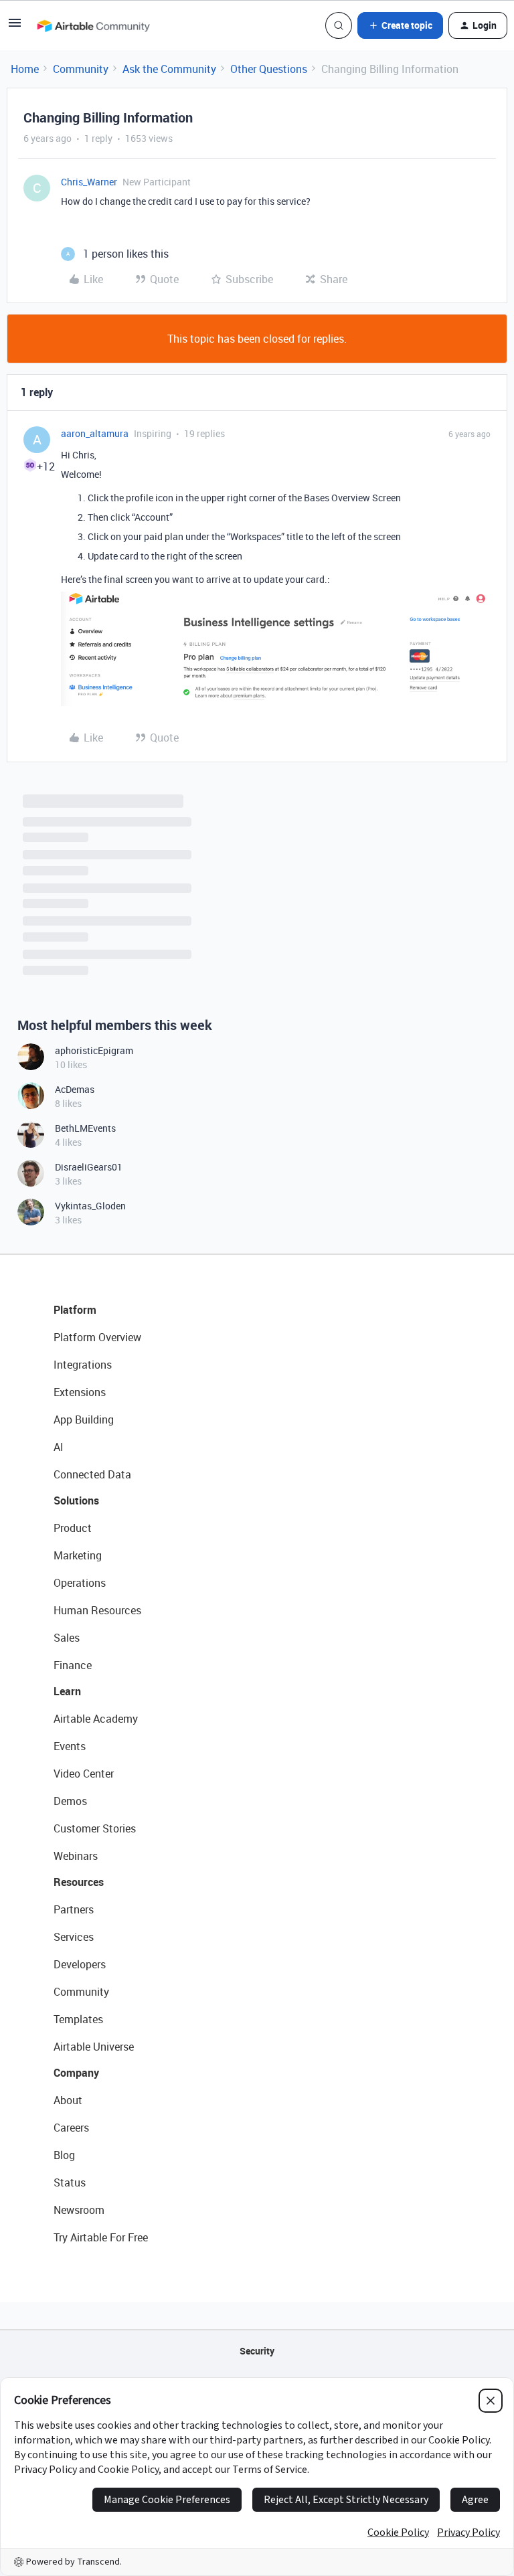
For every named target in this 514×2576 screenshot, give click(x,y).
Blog (64, 2155)
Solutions (76, 1500)
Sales (67, 1638)
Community (81, 69)
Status (70, 2182)
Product (73, 1528)
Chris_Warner (89, 182)
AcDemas (75, 1089)
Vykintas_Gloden (90, 1206)
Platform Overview (97, 1337)
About (68, 2100)
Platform (75, 1310)
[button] (15, 27)
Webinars (76, 1856)
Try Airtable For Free (101, 2237)
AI (59, 1447)
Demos (70, 1801)
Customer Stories (95, 1828)
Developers (80, 1964)
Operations (80, 1583)
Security (257, 2351)
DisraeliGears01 (89, 1167)
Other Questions (269, 69)
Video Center (84, 1774)
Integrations (83, 1365)
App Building (84, 1420)
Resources (79, 1882)
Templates (78, 2019)
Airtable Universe (94, 2047)
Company (76, 2073)
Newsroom (79, 2210)
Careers (71, 2128)
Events (70, 1746)
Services (74, 1937)
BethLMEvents (85, 1128)
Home (25, 69)
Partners (74, 1909)
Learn (67, 1691)
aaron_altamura (95, 433)
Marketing (78, 1555)
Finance (73, 1665)
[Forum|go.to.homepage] (93, 25)
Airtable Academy (96, 1719)
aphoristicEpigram (94, 1050)
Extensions (80, 1392)
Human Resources (97, 1610)
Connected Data (92, 1474)
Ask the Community (169, 69)
